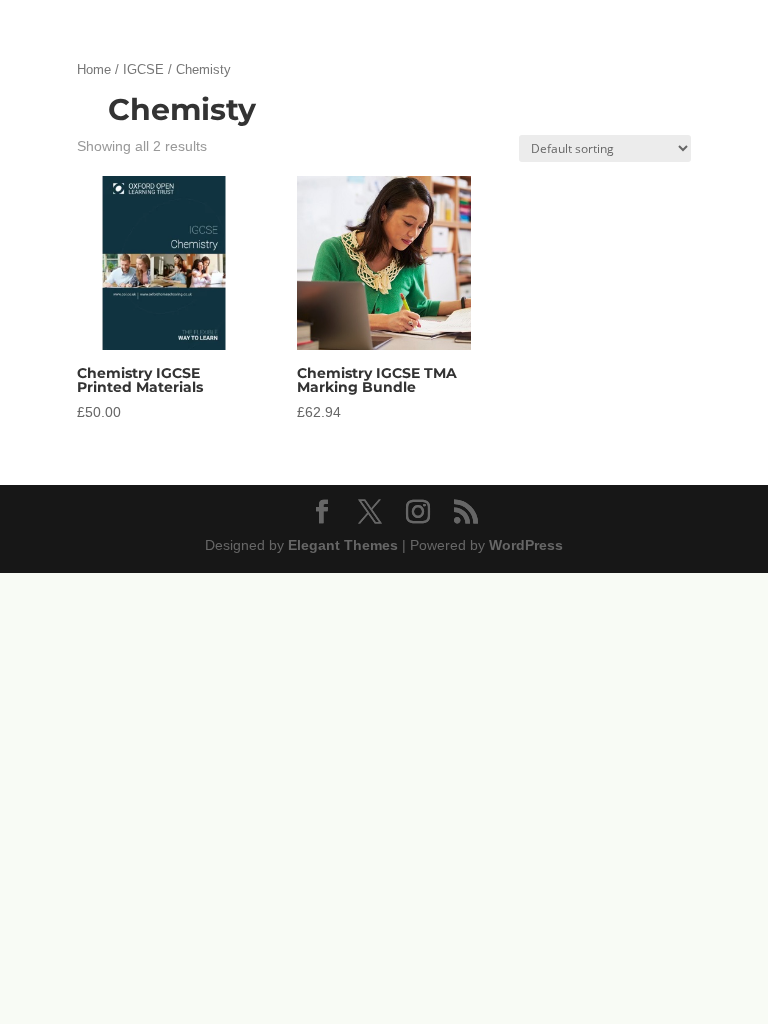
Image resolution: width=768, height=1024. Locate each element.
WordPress (526, 545)
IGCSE (143, 69)
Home (94, 69)
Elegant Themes (343, 545)
